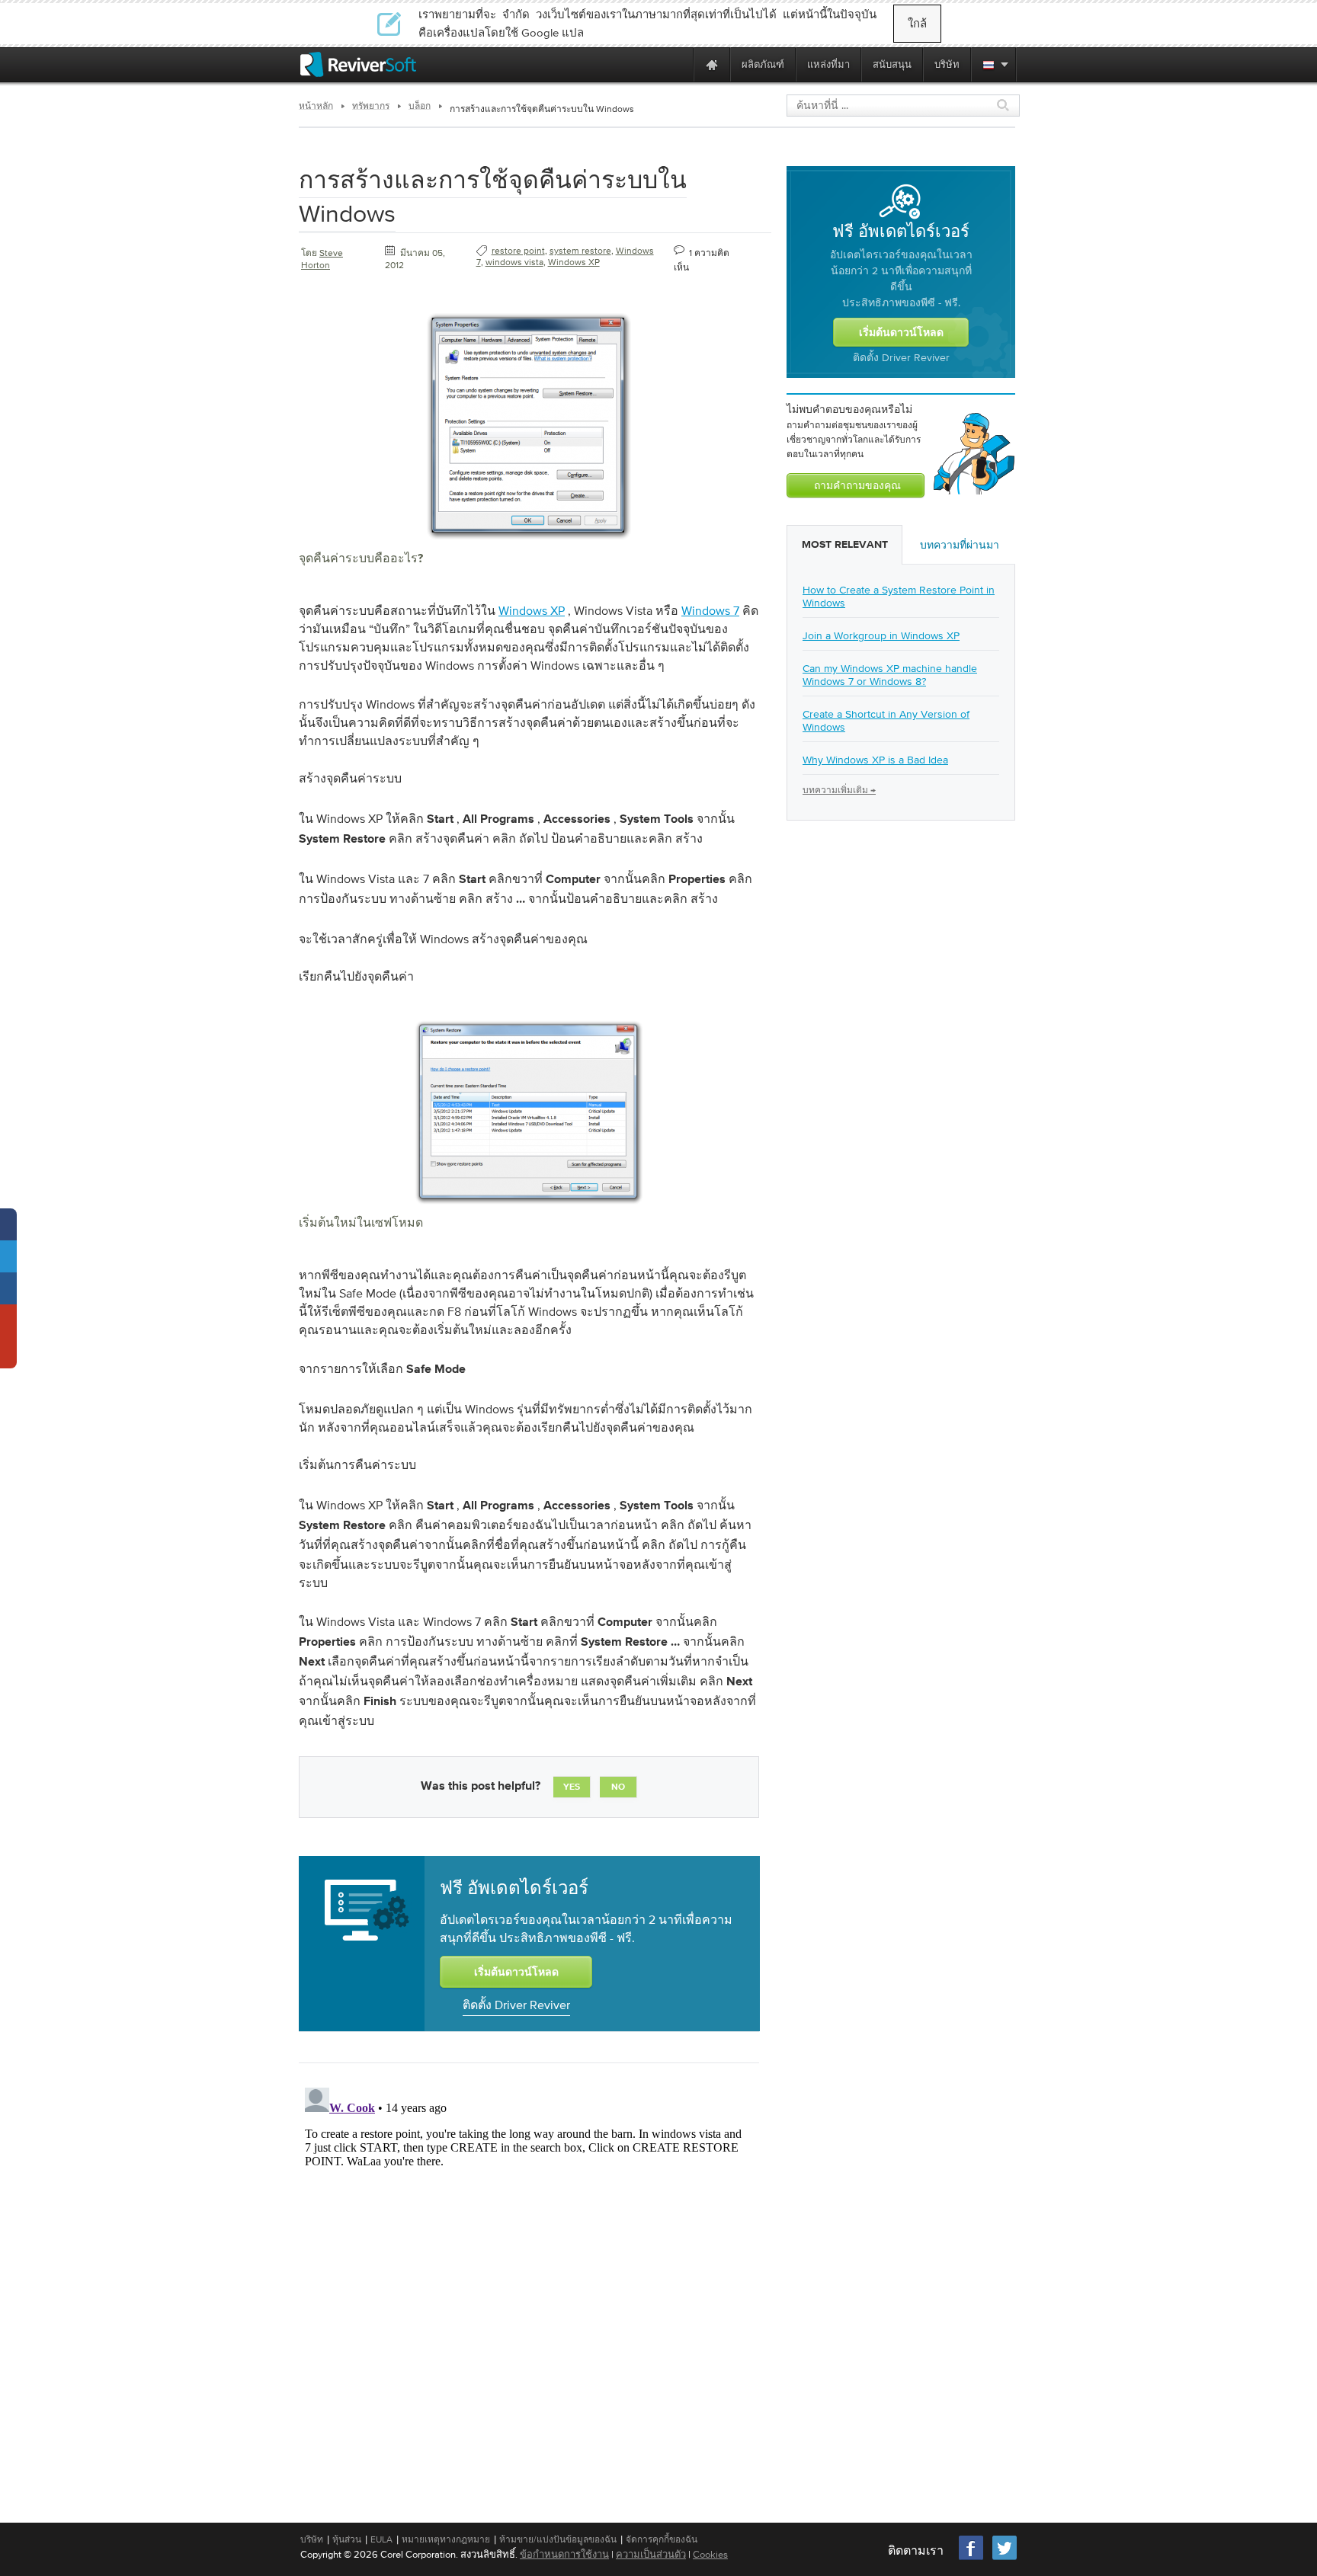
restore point (518, 251)
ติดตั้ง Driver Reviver (516, 2005)
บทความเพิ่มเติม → (839, 790)
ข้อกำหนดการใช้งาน (564, 2554)
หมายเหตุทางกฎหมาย (446, 2539)
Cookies (710, 2554)
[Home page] (712, 64)
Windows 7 (710, 610)
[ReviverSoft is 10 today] (678, 64)
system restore (580, 251)
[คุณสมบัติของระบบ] (529, 544)
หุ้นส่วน (347, 2539)
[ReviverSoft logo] (358, 64)
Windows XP (574, 262)
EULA (381, 2539)
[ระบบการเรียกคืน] (529, 1208)
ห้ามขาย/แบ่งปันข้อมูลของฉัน (558, 2539)
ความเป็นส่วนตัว (651, 2554)
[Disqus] (527, 2272)
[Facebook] (972, 2558)
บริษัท (312, 2539)
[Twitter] (1005, 2558)
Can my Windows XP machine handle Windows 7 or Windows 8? (890, 675)
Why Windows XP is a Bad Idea (875, 760)
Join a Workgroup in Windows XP (881, 635)
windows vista (514, 262)
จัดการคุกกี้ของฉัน (662, 2539)
